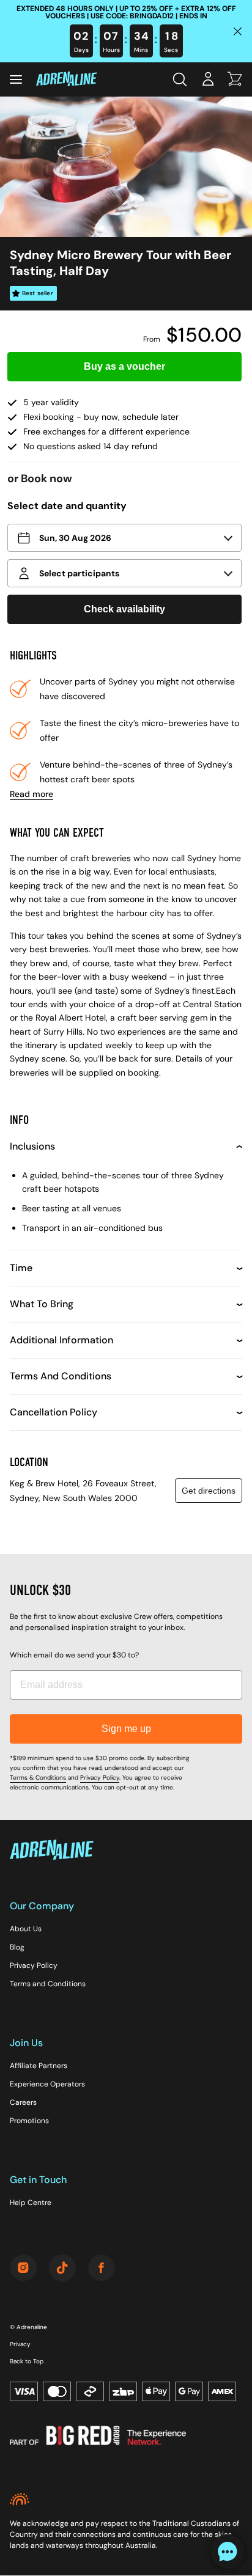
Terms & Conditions (38, 1778)
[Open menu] (16, 79)
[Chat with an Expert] (228, 2552)
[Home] (66, 80)
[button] (124, 538)
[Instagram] (23, 2269)
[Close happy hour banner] (237, 31)
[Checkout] (235, 80)
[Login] (208, 80)
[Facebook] (102, 2269)
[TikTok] (62, 2269)
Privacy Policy (100, 1778)
